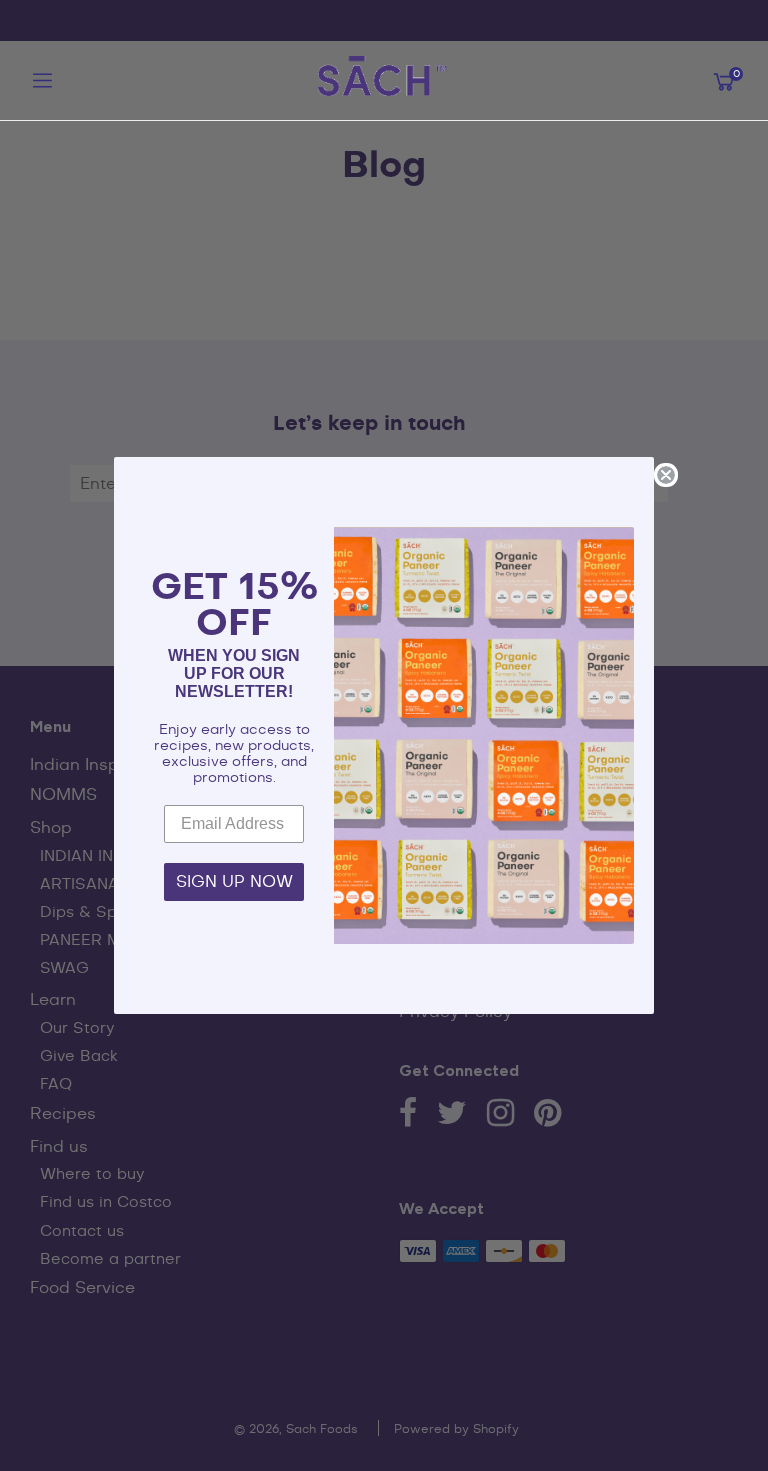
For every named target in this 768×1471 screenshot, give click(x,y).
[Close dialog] (666, 475)
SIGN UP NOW (234, 882)
